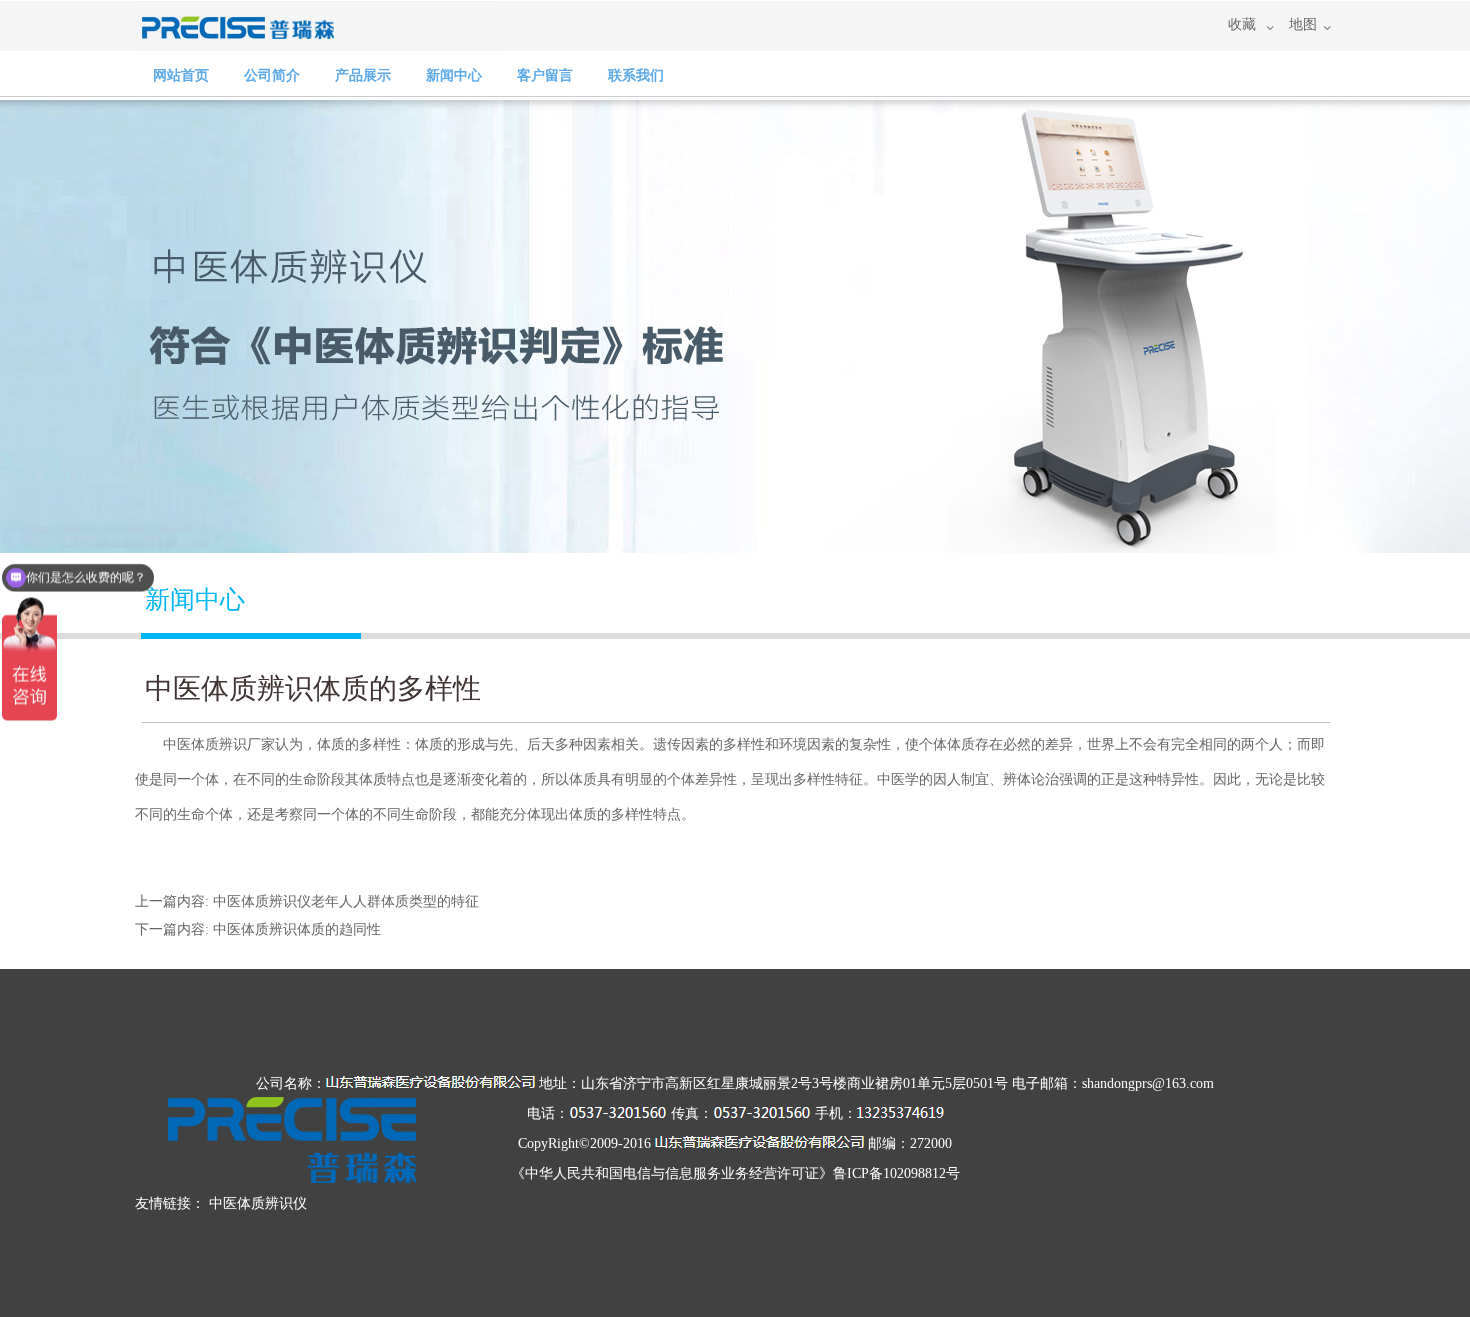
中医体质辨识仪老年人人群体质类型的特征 (346, 901)
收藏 (1242, 24)
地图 (1303, 24)
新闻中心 (454, 75)
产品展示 (363, 75)
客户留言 (545, 75)
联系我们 (636, 75)
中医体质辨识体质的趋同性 (297, 929)
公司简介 (272, 75)
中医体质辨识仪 (258, 1203)
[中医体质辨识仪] (317, 41)
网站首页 (181, 75)
